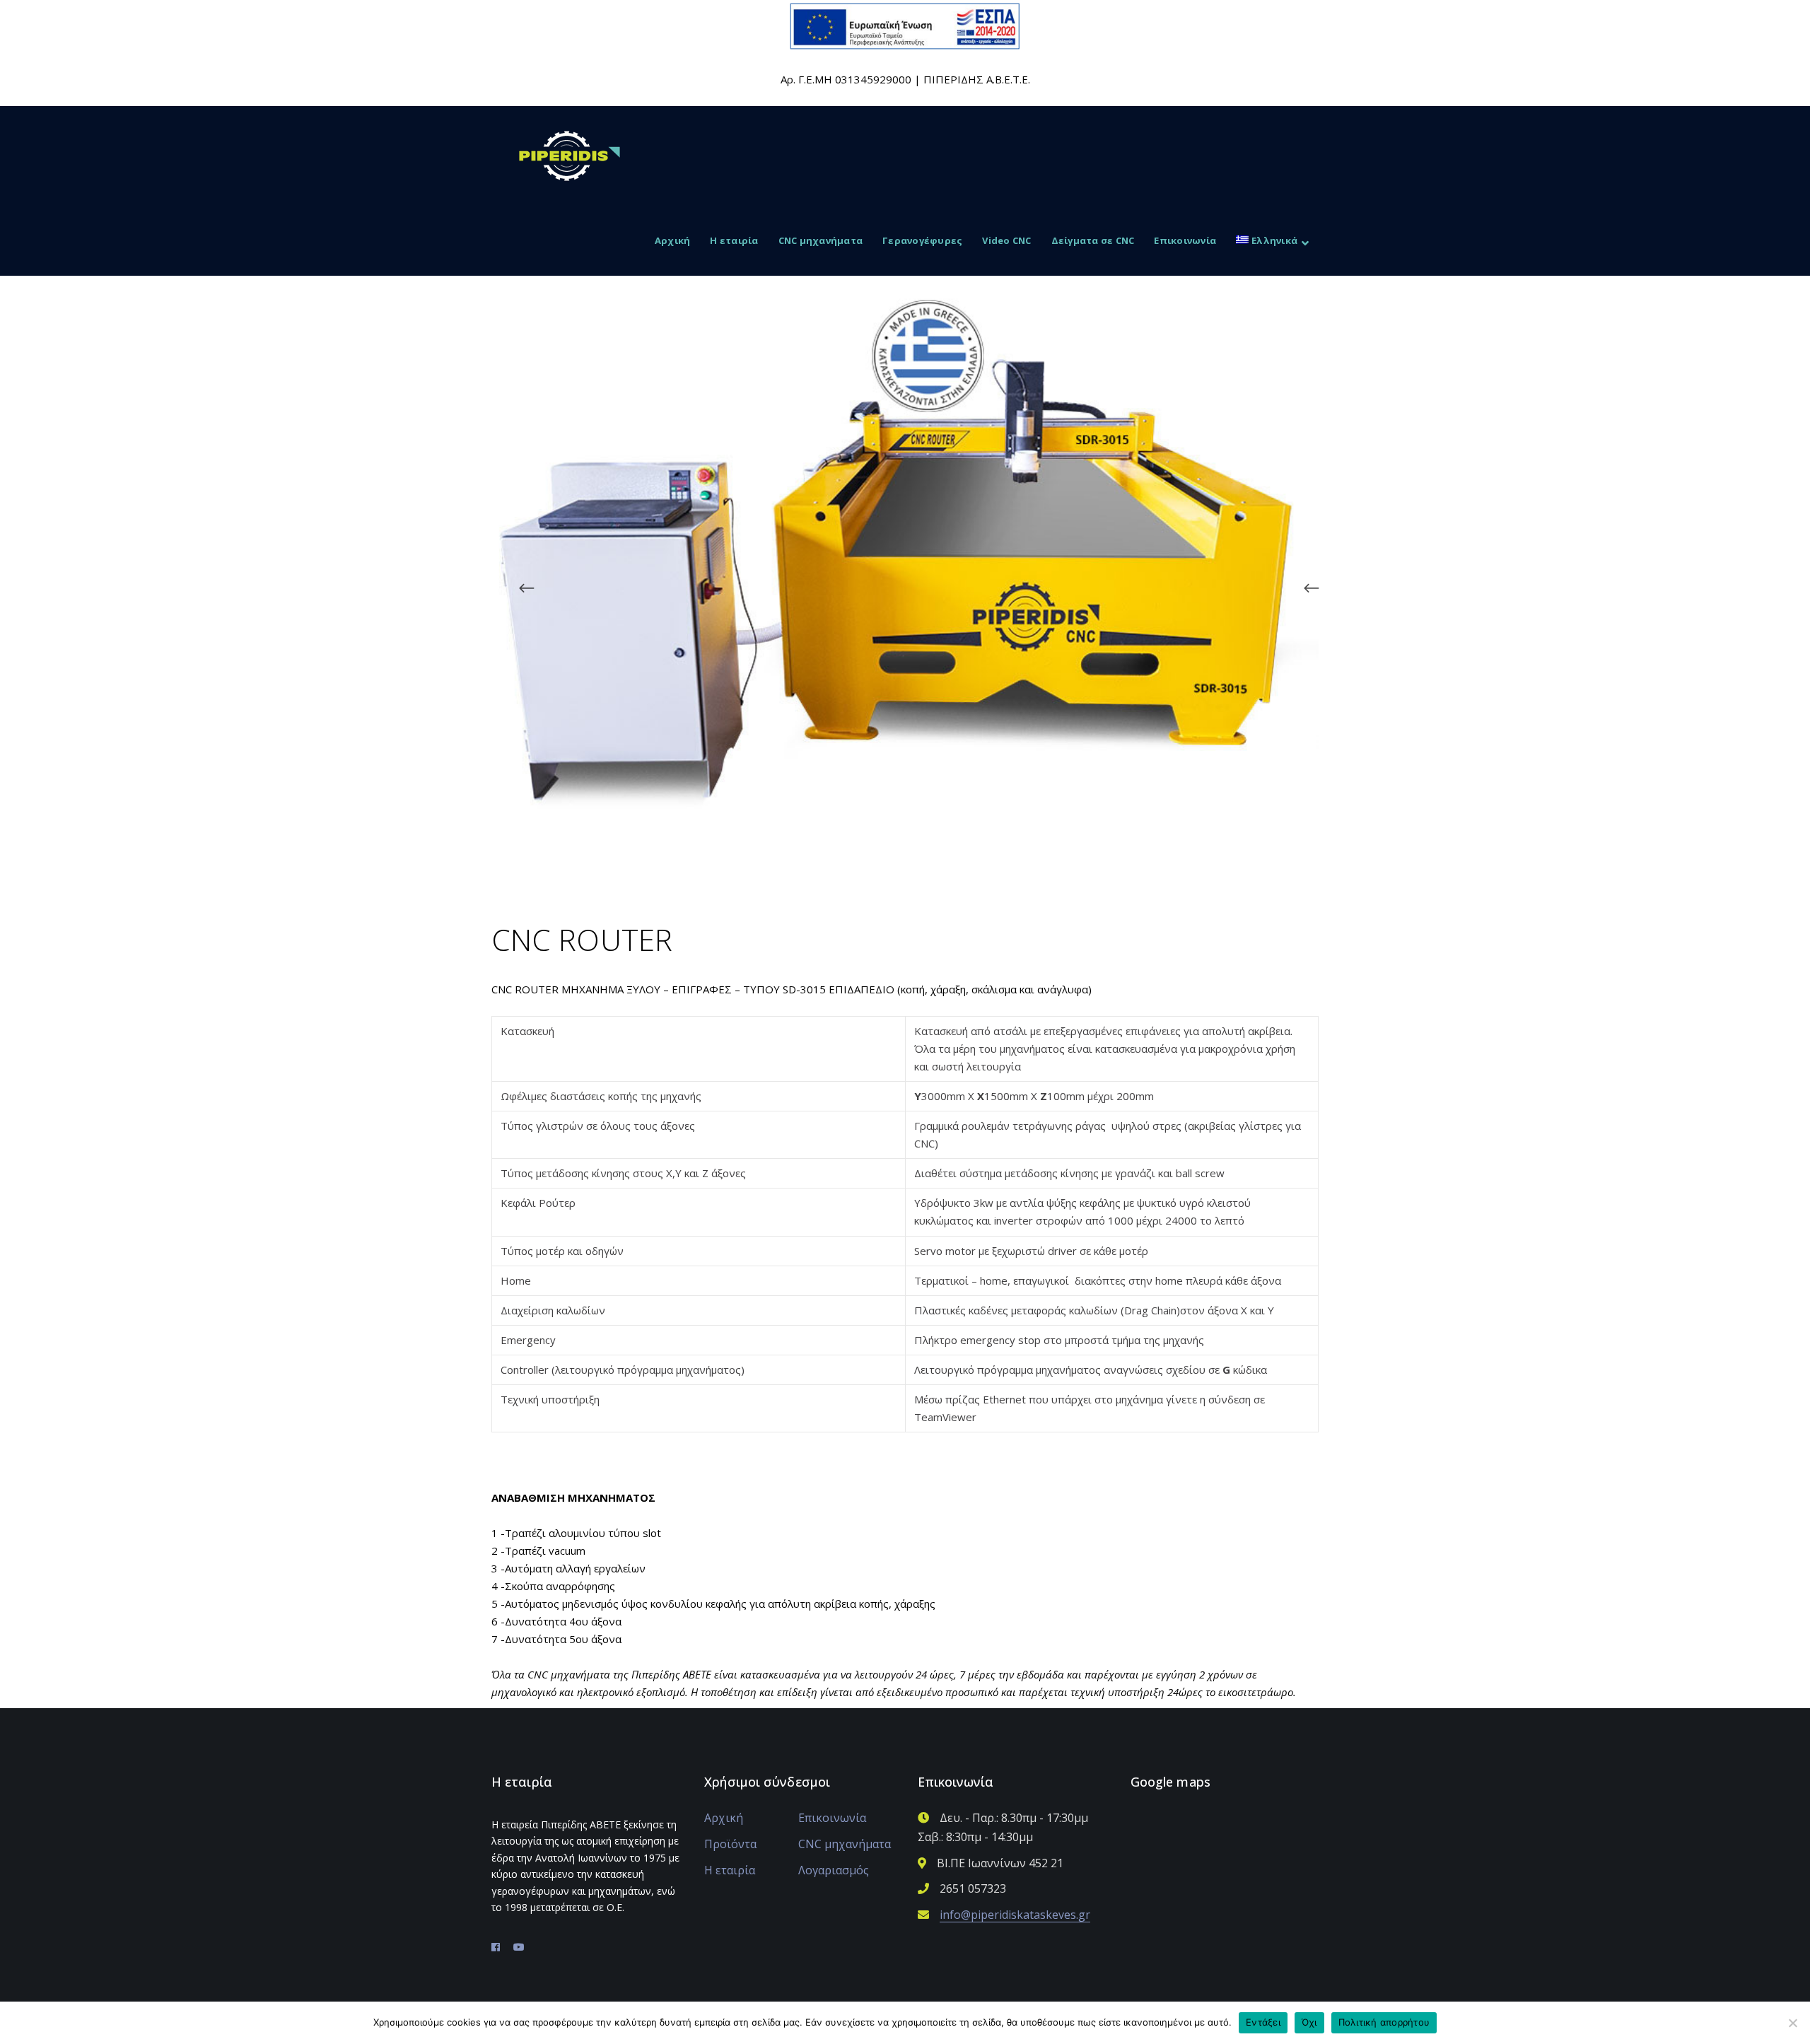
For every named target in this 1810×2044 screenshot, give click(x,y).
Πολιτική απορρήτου (1384, 2022)
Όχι (1309, 2022)
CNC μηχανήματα (845, 1844)
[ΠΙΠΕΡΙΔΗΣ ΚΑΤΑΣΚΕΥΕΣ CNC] (570, 154)
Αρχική (724, 1818)
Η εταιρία (730, 1870)
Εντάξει (1263, 2022)
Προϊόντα (730, 1844)
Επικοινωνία (832, 1818)
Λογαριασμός (834, 1870)
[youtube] (519, 1947)
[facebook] (496, 1947)
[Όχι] (1792, 2023)
